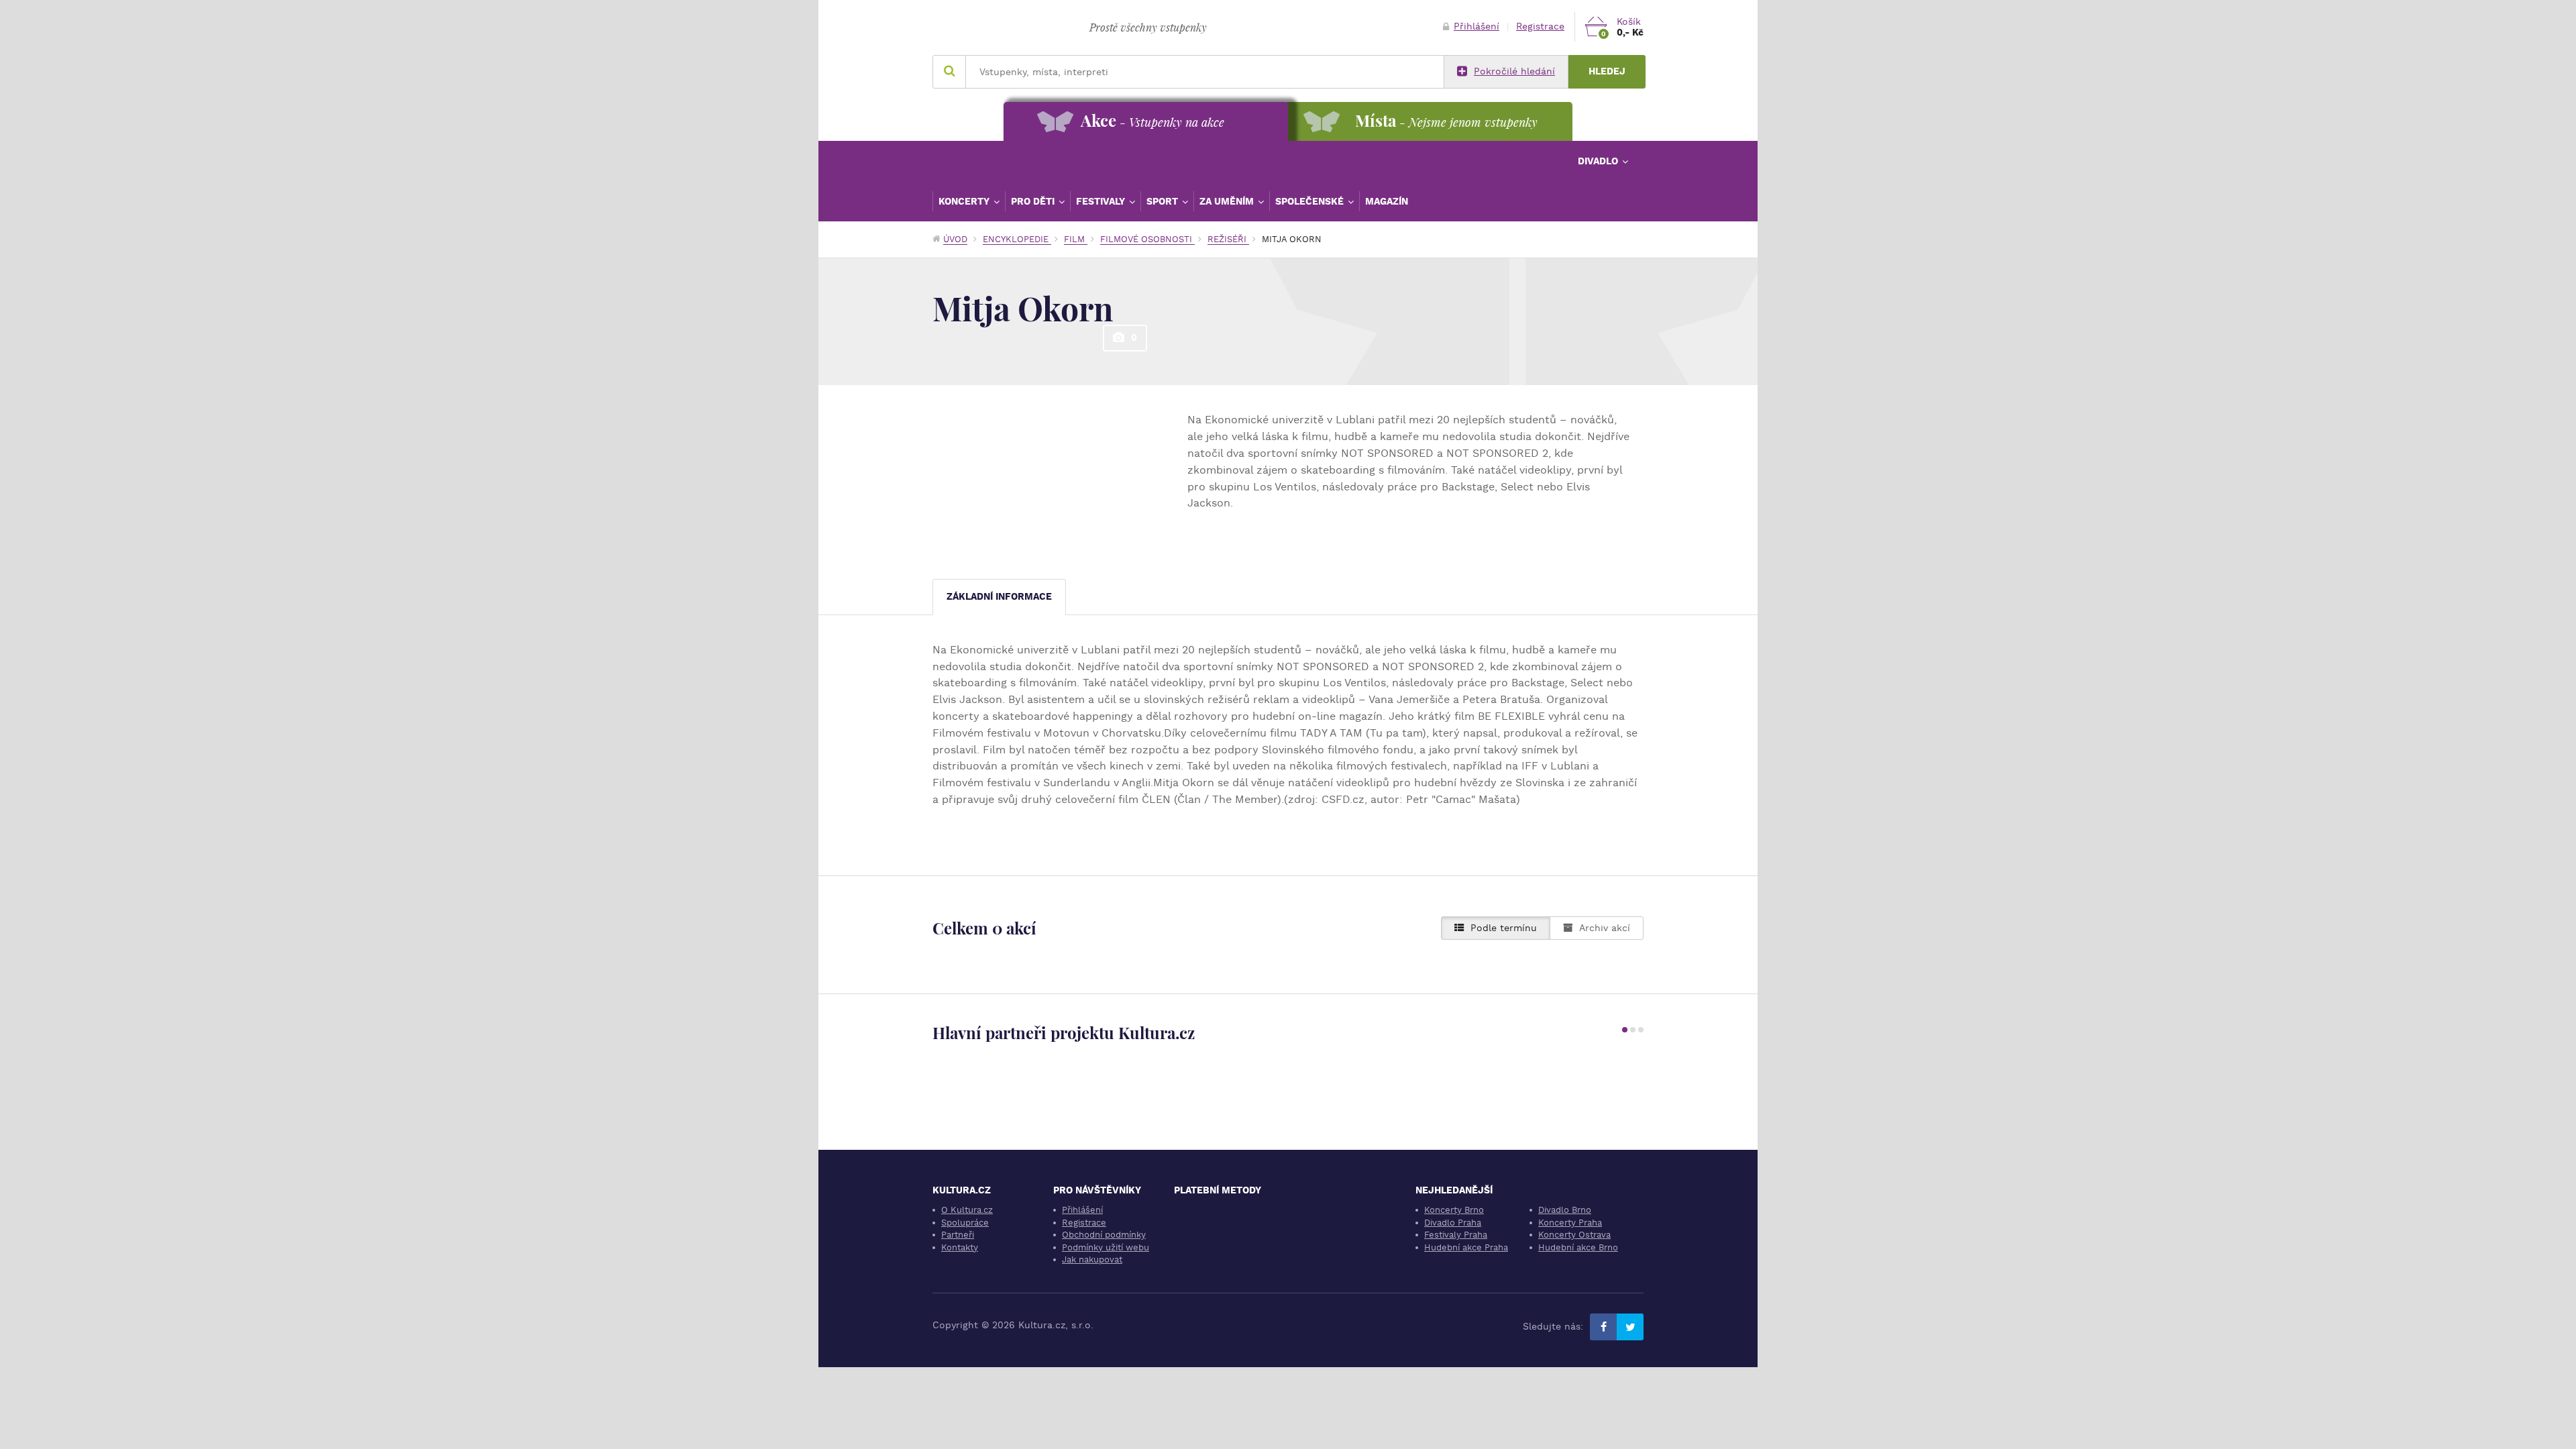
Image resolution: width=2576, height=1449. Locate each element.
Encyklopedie (1017, 239)
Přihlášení (1477, 26)
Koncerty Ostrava (1574, 1235)
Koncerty (965, 201)
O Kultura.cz (967, 1210)
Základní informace (999, 597)
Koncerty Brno (1454, 1210)
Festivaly (1102, 201)
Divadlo (1599, 161)
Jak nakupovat (1092, 1259)
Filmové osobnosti (1147, 239)
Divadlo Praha (1453, 1223)
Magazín (1387, 201)
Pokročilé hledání (1514, 71)
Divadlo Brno (1565, 1210)
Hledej (1607, 71)
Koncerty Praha (1570, 1223)
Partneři (958, 1235)
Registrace (1540, 26)
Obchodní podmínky (1104, 1235)
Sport (1164, 201)
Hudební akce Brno (1578, 1247)
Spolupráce (965, 1223)
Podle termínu (1504, 928)
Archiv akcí (1605, 928)
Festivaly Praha (1456, 1235)
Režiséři (1228, 239)
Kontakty (960, 1247)
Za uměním (1228, 201)
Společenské (1311, 201)
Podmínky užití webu (1106, 1247)
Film (1076, 239)
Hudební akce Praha (1466, 1247)
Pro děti (1034, 201)
